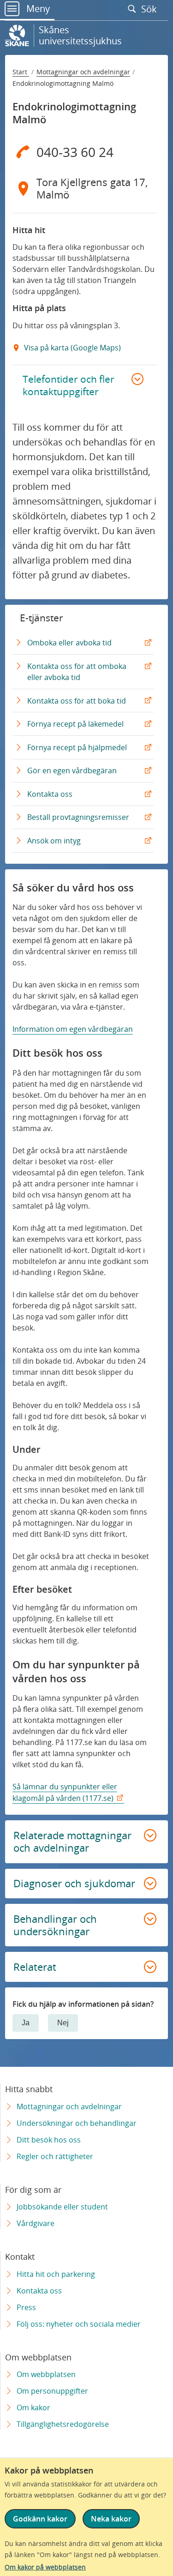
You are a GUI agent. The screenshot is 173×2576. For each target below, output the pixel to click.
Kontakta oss (52, 797)
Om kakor (33, 2407)
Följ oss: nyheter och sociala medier (79, 2324)
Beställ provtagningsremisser (80, 820)
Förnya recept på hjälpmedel (79, 750)
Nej (63, 2023)
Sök (150, 9)
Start (21, 72)
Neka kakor (111, 2519)
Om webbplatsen (46, 2374)
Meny (37, 9)
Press (26, 2307)
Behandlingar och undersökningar (55, 1925)
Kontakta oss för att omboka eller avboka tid (77, 675)
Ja (26, 2023)
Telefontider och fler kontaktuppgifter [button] (69, 385)
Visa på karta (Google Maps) (72, 348)
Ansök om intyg (56, 844)
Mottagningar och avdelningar (83, 72)
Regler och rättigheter (55, 2156)
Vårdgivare (36, 2223)
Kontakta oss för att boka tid (79, 704)
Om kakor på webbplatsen (45, 2567)
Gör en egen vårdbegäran (74, 773)
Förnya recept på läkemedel (78, 727)
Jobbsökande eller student (62, 2207)
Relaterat (35, 1967)
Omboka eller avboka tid (72, 646)
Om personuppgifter (52, 2391)
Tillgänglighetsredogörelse (63, 2424)
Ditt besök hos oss (49, 2140)
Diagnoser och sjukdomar (74, 1883)
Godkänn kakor (40, 2519)
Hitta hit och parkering (56, 2274)
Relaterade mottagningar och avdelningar (72, 1842)
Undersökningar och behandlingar (77, 2123)
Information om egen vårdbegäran (73, 1029)
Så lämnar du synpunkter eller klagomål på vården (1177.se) (65, 1792)
